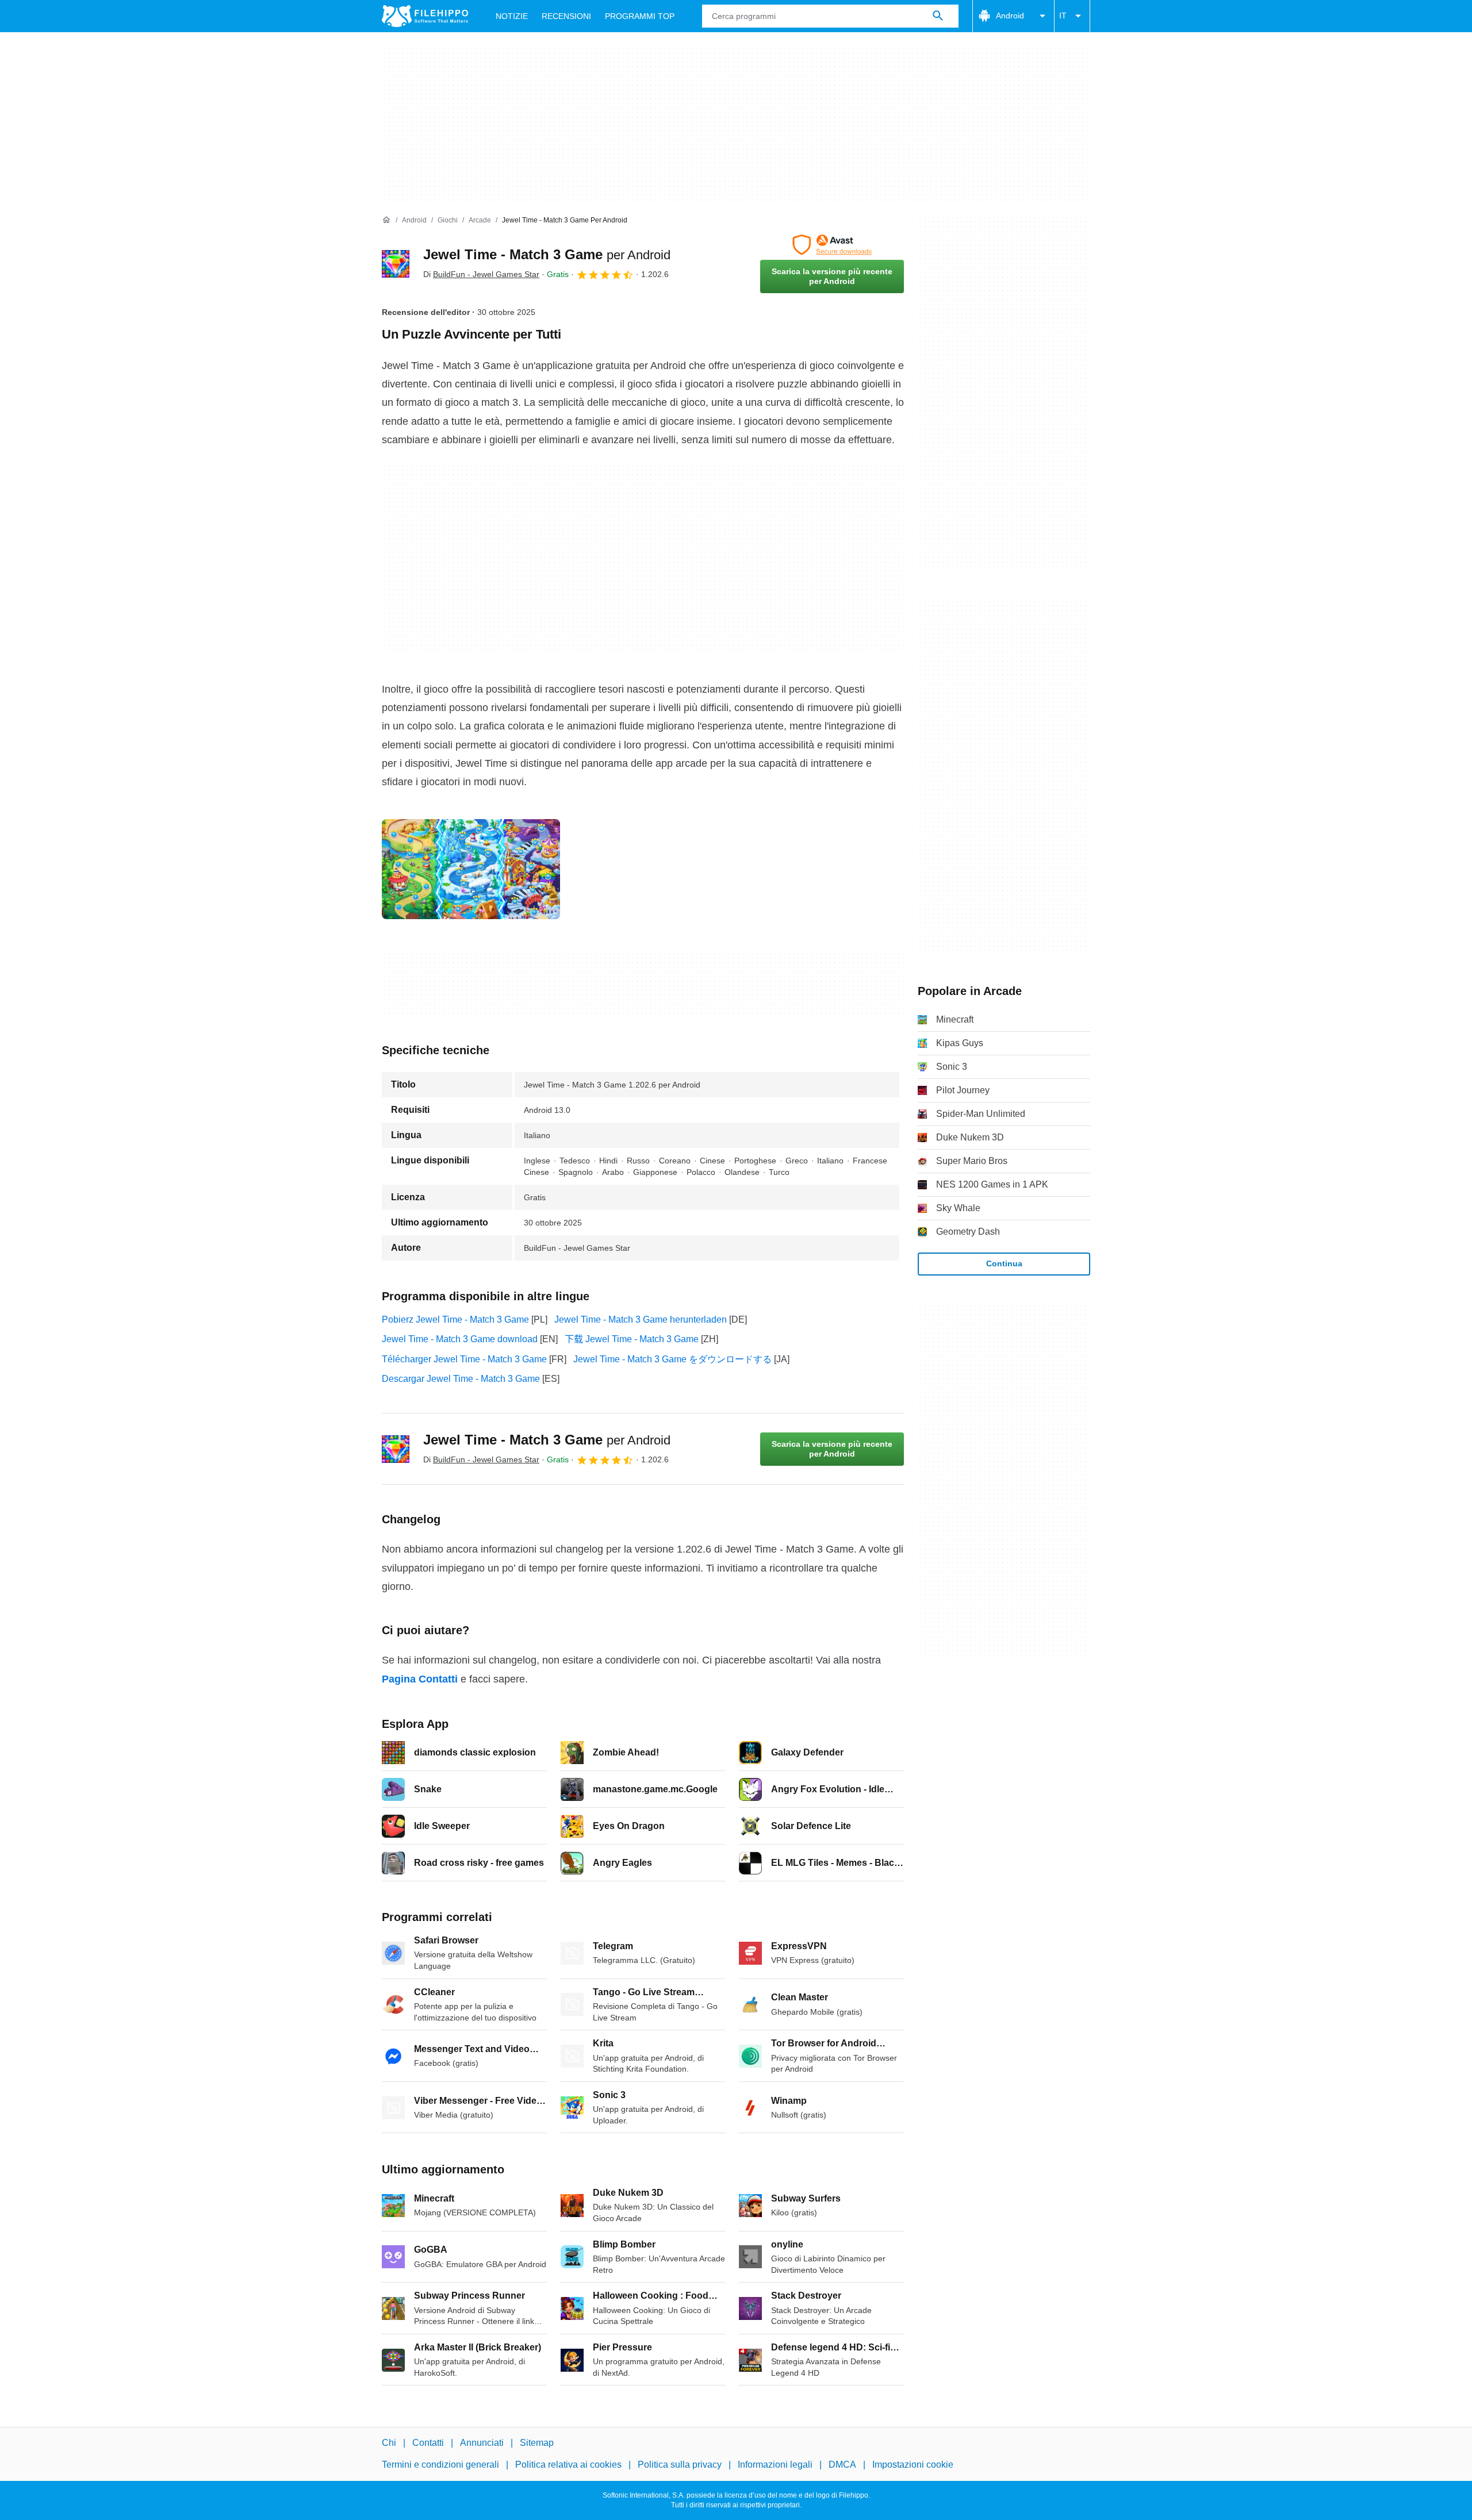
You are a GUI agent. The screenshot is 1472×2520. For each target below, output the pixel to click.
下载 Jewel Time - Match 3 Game (632, 1339)
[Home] (386, 220)
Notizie (512, 16)
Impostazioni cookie (913, 2465)
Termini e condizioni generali (440, 2465)
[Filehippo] (425, 16)
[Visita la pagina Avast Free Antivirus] (832, 245)
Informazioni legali (775, 2465)
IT (1063, 16)
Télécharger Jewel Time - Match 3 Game (464, 1359)
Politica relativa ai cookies (568, 2465)
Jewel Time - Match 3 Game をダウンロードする (672, 1359)
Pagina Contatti (420, 1679)
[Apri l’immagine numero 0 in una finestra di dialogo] (471, 869)
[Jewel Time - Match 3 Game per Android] (396, 264)
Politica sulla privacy (680, 2465)
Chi (389, 2443)
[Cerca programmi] (938, 16)
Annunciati (482, 2443)
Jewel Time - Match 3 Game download (460, 1339)
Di (481, 274)
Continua (1004, 1263)
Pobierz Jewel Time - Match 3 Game (455, 1319)
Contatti (428, 2443)
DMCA (842, 2465)
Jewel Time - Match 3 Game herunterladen (641, 1319)
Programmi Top (640, 16)
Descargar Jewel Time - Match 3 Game (461, 1379)
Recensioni (566, 16)
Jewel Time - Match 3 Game (547, 254)
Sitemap (537, 2443)
